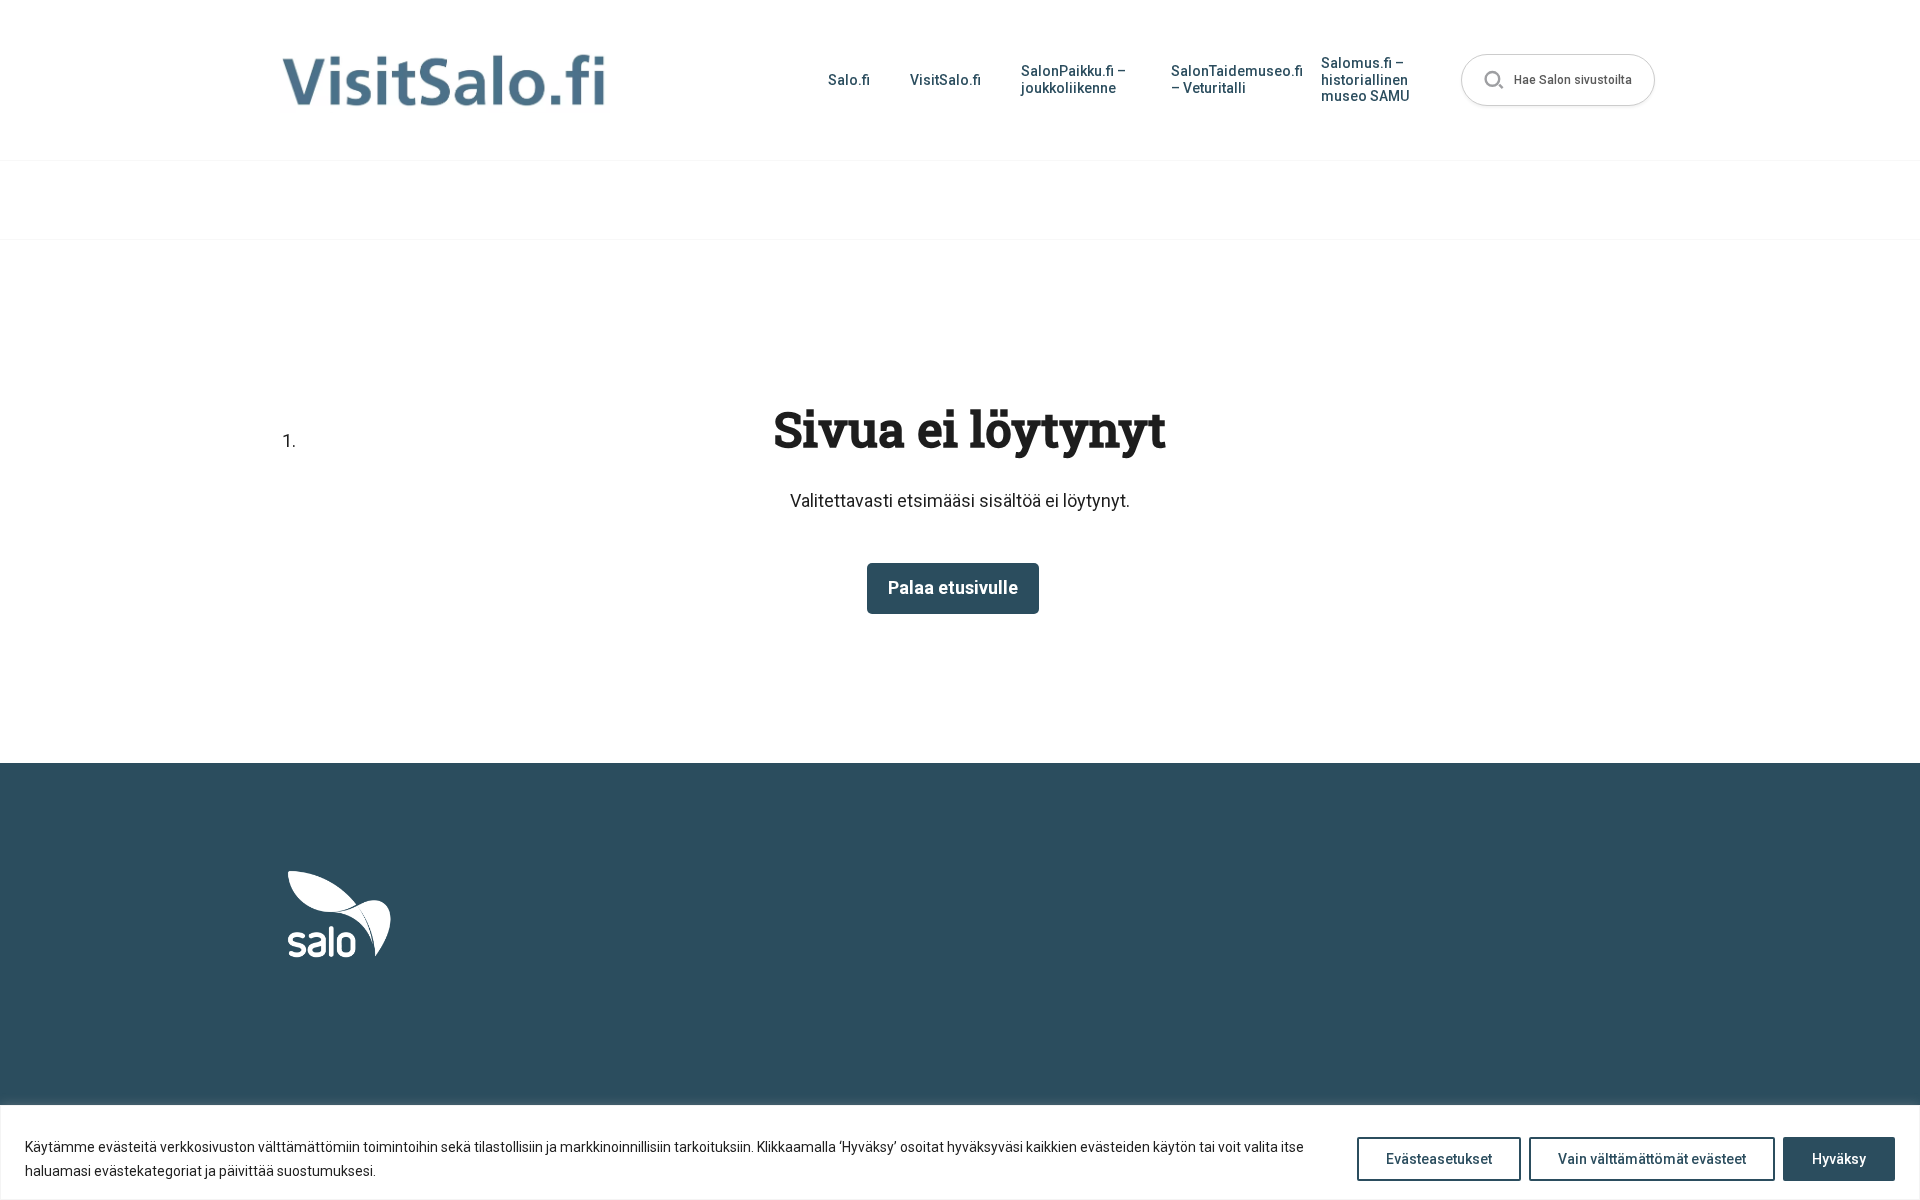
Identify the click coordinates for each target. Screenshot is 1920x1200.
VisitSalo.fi (945, 80)
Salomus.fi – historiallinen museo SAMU (1365, 80)
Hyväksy (1839, 1159)
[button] (1558, 80)
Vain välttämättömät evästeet (1652, 1159)
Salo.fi (849, 80)
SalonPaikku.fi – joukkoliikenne (1073, 79)
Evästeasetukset (1439, 1159)
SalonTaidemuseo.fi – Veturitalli (1236, 79)
